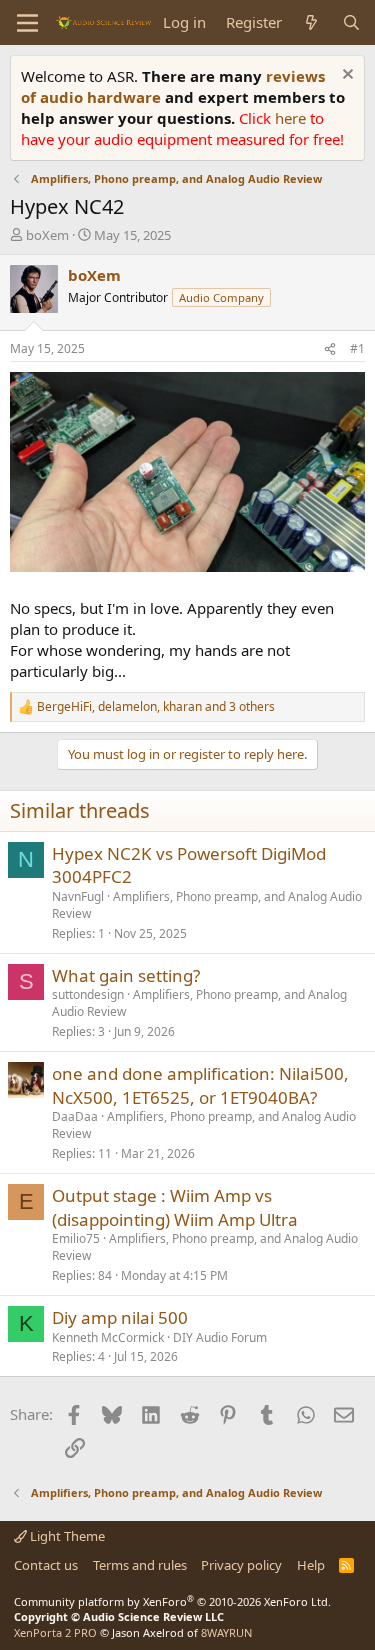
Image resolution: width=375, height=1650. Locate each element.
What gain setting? (126, 975)
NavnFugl (78, 896)
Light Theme (66, 1536)
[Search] (351, 22)
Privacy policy (241, 1565)
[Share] (330, 349)
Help (311, 1565)
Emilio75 (76, 1238)
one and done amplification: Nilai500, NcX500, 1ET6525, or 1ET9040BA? (200, 1085)
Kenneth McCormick (108, 1337)
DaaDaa (75, 1116)
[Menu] (27, 23)
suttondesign (88, 994)
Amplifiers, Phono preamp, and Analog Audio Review (207, 905)
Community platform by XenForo (172, 1601)
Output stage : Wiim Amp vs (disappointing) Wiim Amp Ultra (175, 1207)
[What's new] (311, 22)
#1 (357, 348)
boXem (47, 235)
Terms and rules (140, 1565)
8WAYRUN (226, 1632)
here (292, 118)
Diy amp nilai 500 (120, 1317)
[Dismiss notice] (345, 76)
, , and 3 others (156, 707)
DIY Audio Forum (220, 1337)
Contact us (46, 1565)
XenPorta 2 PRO (55, 1632)
